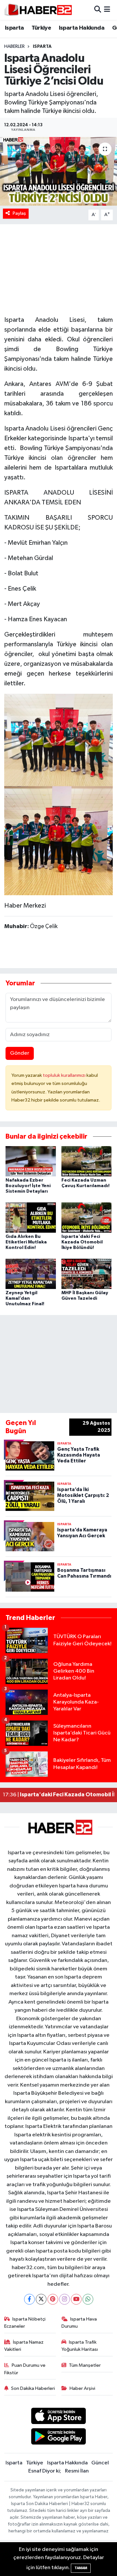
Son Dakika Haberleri (33, 2388)
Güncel (100, 2463)
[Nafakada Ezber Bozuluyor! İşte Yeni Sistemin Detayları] (31, 1161)
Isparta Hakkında (82, 28)
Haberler (14, 47)
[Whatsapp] (88, 2299)
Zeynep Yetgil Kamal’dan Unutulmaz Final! (25, 1298)
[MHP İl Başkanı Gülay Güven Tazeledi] (87, 1274)
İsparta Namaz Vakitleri (24, 2346)
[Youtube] (76, 2299)
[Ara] (98, 10)
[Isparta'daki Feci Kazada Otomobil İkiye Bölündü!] (87, 1218)
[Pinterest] (53, 2299)
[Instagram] (65, 2299)
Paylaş (19, 213)
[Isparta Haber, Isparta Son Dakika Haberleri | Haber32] (38, 10)
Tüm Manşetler (85, 2365)
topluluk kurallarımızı (65, 1075)
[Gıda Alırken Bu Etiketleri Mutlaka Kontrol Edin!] (31, 1218)
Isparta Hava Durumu (79, 2323)
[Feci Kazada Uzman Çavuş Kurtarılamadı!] (87, 1161)
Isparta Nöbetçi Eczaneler (25, 2323)
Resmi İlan (77, 2471)
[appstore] (59, 2417)
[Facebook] (29, 2299)
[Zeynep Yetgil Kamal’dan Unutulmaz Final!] (31, 1274)
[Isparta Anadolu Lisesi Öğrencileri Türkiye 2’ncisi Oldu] (58, 171)
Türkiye (41, 28)
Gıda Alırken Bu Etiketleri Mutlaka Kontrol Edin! (26, 1242)
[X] (41, 2299)
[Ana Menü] (107, 10)
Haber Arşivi (82, 2388)
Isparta (14, 28)
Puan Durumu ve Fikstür (25, 2369)
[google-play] (59, 2438)
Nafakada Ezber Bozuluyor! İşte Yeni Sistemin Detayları (28, 1186)
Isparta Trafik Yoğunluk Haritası (80, 2346)
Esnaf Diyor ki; (45, 2471)
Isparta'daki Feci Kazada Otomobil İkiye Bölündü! (82, 1242)
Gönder (20, 1053)
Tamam (81, 2568)
